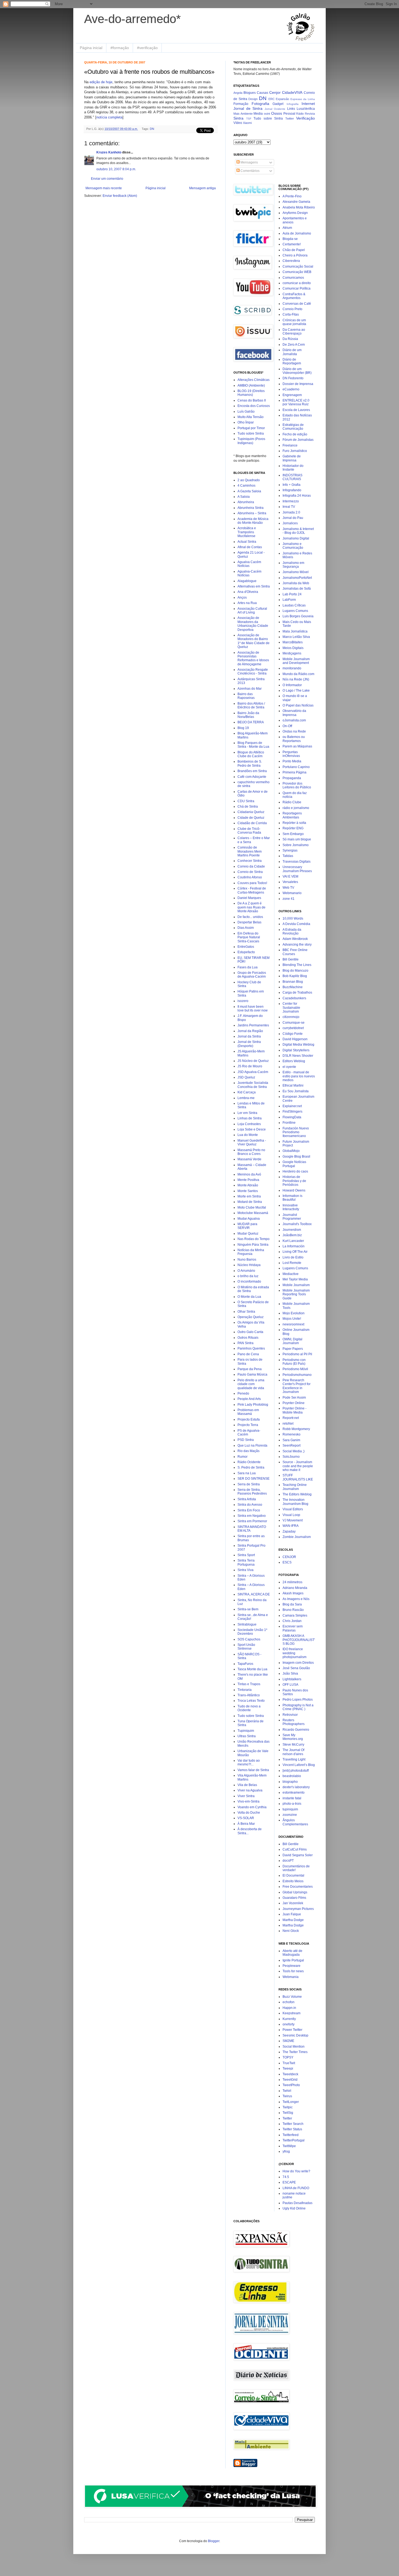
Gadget (278, 104)
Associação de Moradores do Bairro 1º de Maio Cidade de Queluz (254, 641)
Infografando (292, 490)
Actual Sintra (247, 542)
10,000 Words (293, 918)
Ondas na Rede (294, 731)
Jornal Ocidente (275, 109)
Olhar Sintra (246, 1312)
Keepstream (292, 2013)
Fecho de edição (295, 434)
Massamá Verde (249, 1159)
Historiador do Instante (293, 468)
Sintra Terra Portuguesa (246, 1562)
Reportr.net (291, 1418)
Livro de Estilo (293, 1257)
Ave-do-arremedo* (132, 19)
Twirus (287, 2096)
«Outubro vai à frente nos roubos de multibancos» (149, 72)
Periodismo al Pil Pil (297, 1354)
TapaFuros (245, 1664)
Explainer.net (292, 1106)
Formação (241, 104)
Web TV (288, 888)
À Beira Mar (246, 1824)
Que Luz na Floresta (252, 1446)
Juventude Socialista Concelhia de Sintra (253, 1085)
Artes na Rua (247, 603)
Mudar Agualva (249, 1219)
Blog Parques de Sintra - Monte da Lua (253, 745)
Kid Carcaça (247, 1092)
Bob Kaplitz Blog (295, 976)
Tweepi (288, 2068)
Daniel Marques (249, 898)
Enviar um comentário (107, 179)
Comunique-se (294, 1023)
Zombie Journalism (297, 1537)
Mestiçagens (292, 653)
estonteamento (294, 1793)
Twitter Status (292, 2129)
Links (291, 109)
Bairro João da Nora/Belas (248, 715)
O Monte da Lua (249, 1297)
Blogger (214, 2541)
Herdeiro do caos (295, 1171)
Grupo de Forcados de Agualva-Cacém (252, 975)
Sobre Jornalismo (296, 845)
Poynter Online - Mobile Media (294, 1410)
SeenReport (292, 1446)
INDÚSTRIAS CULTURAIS (292, 477)
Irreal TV (289, 507)
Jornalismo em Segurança (293, 565)
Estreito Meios (293, 1881)
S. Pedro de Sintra (251, 1467)
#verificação (147, 48)
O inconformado (249, 1281)
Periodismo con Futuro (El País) (294, 1362)
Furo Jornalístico (295, 451)
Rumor (243, 1457)
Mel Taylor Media (295, 1279)
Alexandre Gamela (296, 202)
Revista (310, 114)
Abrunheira (246, 502)
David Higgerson (295, 1039)
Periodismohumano (297, 1375)
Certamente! (292, 244)
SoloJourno (291, 1457)
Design (253, 99)
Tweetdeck (290, 2074)
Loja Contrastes (249, 1124)
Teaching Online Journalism (295, 1487)
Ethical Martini (293, 1085)
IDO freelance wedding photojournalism (294, 1653)
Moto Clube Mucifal (252, 1207)
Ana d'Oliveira (248, 592)
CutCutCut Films (295, 1849)
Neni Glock (291, 1931)
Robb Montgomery (296, 1429)
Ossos (277, 113)
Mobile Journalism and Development (296, 661)
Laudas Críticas (294, 605)
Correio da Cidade (251, 866)
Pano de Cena (248, 1354)
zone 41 (289, 899)
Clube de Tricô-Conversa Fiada (249, 831)
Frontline (289, 1123)
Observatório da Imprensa (294, 713)
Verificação (305, 118)
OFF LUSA (290, 1685)
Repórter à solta (294, 823)
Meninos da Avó (249, 1174)
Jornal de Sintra (248, 108)
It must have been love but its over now (253, 1008)
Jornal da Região (250, 1031)
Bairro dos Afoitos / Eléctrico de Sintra (251, 705)
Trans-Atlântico (249, 1695)
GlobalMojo (291, 1151)
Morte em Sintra (249, 1196)
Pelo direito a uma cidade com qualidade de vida (251, 1384)
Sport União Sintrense (246, 1647)
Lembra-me (246, 1098)
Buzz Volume (292, 1997)
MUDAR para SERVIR (247, 1226)
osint (267, 114)
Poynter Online (294, 1403)
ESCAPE (289, 2182)
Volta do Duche (249, 1813)
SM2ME (288, 2041)
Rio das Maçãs (248, 1451)
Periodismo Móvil (295, 1369)
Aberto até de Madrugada (292, 1953)
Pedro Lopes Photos (298, 1700)
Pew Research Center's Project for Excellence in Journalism (297, 1386)
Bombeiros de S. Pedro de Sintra (250, 763)
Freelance (290, 445)
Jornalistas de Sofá (297, 589)
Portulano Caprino (296, 767)
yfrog (286, 2151)
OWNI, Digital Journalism (292, 1341)
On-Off (287, 726)
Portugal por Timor (251, 428)
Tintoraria (245, 1690)
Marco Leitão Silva (296, 637)
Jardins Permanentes (253, 1025)
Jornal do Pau (293, 518)
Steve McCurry (293, 1745)
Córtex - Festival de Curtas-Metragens (252, 890)
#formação (120, 48)
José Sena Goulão (296, 1668)
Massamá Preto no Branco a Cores (251, 1152)
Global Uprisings (295, 1892)
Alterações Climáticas (254, 380)
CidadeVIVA (292, 92)
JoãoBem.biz (292, 1235)
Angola (238, 93)
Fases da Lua (248, 967)
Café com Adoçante (252, 777)
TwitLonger (291, 2102)
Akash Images (293, 1593)
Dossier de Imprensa (298, 384)
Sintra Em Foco (249, 1510)
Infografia (293, 104)
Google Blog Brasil (296, 1157)
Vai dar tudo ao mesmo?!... (249, 1762)
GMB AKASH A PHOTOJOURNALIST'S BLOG (299, 1640)
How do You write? (296, 2171)
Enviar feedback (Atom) (120, 196)
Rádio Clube (292, 802)
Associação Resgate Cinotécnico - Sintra (253, 672)
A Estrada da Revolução (292, 932)
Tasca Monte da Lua (252, 1669)
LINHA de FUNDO (296, 2188)
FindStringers (292, 1112)
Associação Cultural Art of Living (252, 611)
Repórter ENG (293, 828)
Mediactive (291, 1274)
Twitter (290, 118)
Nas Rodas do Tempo (254, 1239)
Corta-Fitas (291, 314)
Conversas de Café (297, 304)
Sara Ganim (291, 1440)
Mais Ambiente (243, 114)
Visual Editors (293, 1509)
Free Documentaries (298, 1887)
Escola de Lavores (296, 410)
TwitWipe (289, 2146)
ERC (272, 99)
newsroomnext (293, 1324)
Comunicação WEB (297, 272)
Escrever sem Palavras (293, 1628)
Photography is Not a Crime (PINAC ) (298, 1707)
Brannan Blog (293, 982)
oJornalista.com (294, 720)
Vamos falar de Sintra (253, 1770)
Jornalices (290, 523)
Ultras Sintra (247, 1736)
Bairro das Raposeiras (246, 696)
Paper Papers (293, 1349)
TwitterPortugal (294, 2140)
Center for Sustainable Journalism (291, 1008)
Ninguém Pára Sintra (253, 1245)
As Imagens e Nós (296, 1599)
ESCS (287, 1562)
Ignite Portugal (293, 1960)
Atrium (287, 228)
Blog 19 (243, 728)
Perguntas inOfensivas (291, 754)
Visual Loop (291, 1515)
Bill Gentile (291, 959)
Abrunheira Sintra (251, 508)
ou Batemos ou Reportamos (294, 739)
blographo (290, 1782)
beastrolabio (292, 1776)
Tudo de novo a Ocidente (249, 1708)
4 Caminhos (246, 486)
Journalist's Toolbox (297, 1224)
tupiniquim (290, 1809)
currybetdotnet (293, 1028)
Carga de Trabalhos (297, 993)
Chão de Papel (294, 250)
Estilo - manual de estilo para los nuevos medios (299, 1076)
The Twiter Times (295, 2052)
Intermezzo (291, 501)
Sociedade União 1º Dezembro (252, 1632)
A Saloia (244, 497)
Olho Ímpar (246, 422)
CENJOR (289, 1557)
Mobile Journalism (296, 1285)
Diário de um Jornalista (292, 352)
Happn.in (289, 2008)
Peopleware (292, 1966)
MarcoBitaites (293, 642)
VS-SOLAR (246, 1818)
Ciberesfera (291, 261)
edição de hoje (101, 82)
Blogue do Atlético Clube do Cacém (251, 754)
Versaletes (290, 882)
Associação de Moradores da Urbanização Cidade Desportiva (253, 624)
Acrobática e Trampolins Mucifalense (247, 532)
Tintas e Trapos (249, 1684)
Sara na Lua (247, 1473)
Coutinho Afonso (250, 877)
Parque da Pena (250, 1369)
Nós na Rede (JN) (296, 679)
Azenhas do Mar (250, 689)
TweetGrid (290, 2080)
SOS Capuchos (249, 1639)
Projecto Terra (248, 1425)
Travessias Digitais (297, 862)
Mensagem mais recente (104, 188)
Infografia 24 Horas (297, 496)
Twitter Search (293, 2124)
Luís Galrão (246, 412)
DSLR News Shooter (298, 1056)
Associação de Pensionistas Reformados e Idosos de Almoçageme (253, 658)
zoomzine (290, 1815)
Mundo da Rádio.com (298, 674)
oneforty (289, 2024)
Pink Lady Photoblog (253, 1405)
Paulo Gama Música (252, 1374)
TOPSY (288, 2057)
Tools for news (293, 1971)
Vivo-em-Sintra (248, 1801)
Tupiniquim (246, 1731)
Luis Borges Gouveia (298, 616)
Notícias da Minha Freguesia (251, 1252)
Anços (242, 598)
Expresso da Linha (303, 99)
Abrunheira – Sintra (252, 513)
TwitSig (288, 2113)
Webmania (291, 1977)
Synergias (290, 850)
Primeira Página (294, 772)
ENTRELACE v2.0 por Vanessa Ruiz (296, 402)
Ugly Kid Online (294, 2208)
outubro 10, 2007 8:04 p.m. (116, 169)
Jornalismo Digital (296, 538)
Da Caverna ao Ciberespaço (294, 332)
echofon (289, 2002)
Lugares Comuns (295, 611)
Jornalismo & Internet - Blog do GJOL (298, 531)
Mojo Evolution (294, 1313)
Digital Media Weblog (298, 1045)
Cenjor (275, 92)
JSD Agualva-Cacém (253, 1072)
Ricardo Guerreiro (296, 1730)
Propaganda (292, 778)
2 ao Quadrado (249, 480)
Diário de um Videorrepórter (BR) (297, 371)
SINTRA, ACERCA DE (254, 1594)
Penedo (243, 1393)
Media (258, 114)
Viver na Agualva (250, 1790)
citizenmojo (291, 1017)
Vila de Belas (247, 1785)
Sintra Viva (246, 1570)
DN (152, 129)
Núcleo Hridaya (249, 1265)
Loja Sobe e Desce (252, 1129)
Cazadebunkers (294, 998)
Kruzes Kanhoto (109, 152)
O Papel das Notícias (298, 705)
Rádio (300, 114)
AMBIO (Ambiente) (251, 386)
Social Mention (294, 2047)
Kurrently (289, 2019)
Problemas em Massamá (248, 1412)
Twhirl (287, 2091)
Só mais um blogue (297, 839)
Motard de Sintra (250, 1202)
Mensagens (249, 162)
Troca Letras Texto (251, 1701)
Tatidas (288, 856)
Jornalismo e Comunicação (293, 546)
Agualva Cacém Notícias (249, 564)
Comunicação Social (298, 266)
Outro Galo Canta (250, 1332)
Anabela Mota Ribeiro (299, 207)
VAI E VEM (290, 876)
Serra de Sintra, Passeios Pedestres (252, 1492)
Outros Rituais (248, 1338)
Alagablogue (247, 581)
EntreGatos (246, 947)
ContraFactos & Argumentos (294, 296)
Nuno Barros (247, 1260)
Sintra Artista (247, 1499)
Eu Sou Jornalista (296, 1091)
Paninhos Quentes (251, 1348)
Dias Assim (246, 928)
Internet (308, 104)
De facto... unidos (250, 917)
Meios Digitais (293, 648)
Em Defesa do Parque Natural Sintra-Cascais (249, 937)
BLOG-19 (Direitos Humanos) (251, 393)
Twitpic (288, 2107)
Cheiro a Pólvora (295, 255)
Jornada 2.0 (291, 512)
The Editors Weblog (297, 1494)
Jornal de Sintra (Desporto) (249, 1044)
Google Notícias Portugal (294, 1164)
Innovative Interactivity (291, 1207)
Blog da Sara (292, 1604)
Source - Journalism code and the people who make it (298, 1466)
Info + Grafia (292, 485)
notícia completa (109, 117)
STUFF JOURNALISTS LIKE (298, 1477)
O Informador (292, 685)
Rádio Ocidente (249, 1462)
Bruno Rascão (293, 1610)
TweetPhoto (291, 2085)
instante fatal (292, 1798)
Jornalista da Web (296, 583)
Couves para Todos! (252, 883)
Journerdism (292, 1230)
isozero (243, 1001)
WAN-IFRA (291, 1526)
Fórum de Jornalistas (298, 440)
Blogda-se (290, 239)
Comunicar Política (297, 288)
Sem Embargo (293, 834)
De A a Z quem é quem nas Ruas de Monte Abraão (251, 907)
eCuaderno (291, 389)
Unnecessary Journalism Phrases (297, 869)
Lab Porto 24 (292, 594)
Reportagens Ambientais (292, 815)
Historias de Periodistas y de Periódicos (294, 1181)
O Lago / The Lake (296, 690)
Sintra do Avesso (250, 1505)
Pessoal (289, 114)
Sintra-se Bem (248, 1609)
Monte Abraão (248, 1185)
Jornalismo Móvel (296, 572)
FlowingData (292, 1117)
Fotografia (260, 104)
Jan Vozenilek (293, 1903)
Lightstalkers (292, 1679)
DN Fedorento (293, 378)
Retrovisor (290, 1715)
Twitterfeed (291, 2135)
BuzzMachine (293, 987)
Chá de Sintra (248, 807)
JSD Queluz (246, 1077)
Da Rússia (290, 339)
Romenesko (292, 1434)
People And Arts (249, 1399)
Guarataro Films (294, 1898)
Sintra (238, 118)
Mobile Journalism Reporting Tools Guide (296, 1294)
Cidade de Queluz (251, 818)
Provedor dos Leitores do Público (297, 785)
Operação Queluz (251, 1317)
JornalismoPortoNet (297, 578)
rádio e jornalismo (296, 808)
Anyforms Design (295, 213)
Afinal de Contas (250, 547)
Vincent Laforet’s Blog (299, 1765)
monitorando (292, 668)
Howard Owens (294, 1190)
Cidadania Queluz (251, 812)
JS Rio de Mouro (250, 1066)
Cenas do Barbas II (252, 400)
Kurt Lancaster (293, 1241)
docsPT (288, 1861)
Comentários (250, 171)
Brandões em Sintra (252, 771)
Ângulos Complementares (295, 1822)
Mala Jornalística (295, 631)
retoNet (288, 1424)
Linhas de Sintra (250, 1118)
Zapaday (289, 1531)
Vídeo (238, 123)
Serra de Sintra (249, 1484)
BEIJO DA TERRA (251, 722)
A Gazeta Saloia (249, 491)
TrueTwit (289, 2063)
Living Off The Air (295, 1252)
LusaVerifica (306, 109)
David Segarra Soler (298, 1855)
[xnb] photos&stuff (296, 1771)
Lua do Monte (248, 1135)
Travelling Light (294, 1759)
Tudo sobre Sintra (268, 118)
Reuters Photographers (294, 1722)
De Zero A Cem (294, 345)
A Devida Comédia (296, 924)
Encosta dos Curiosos (254, 406)
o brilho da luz (248, 1276)
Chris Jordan (292, 1621)
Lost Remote (292, 1263)
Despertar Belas (249, 922)
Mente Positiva (248, 1180)
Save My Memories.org (293, 1737)
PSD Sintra (246, 1440)
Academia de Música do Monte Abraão (253, 521)
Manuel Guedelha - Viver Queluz (252, 1142)
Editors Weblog (294, 1061)
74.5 (286, 2177)
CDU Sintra (246, 801)
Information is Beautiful (292, 1198)
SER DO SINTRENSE (254, 1479)
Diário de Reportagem (292, 361)
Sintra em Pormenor (252, 1521)
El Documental (293, 1875)
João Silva (290, 1674)
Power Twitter (292, 2030)
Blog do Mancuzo (295, 971)
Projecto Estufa (249, 1419)
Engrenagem (292, 395)
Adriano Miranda (295, 1588)
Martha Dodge (293, 1920)
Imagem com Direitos (298, 1663)
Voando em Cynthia (252, 1807)
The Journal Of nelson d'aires (293, 1752)
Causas (262, 93)
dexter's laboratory (296, 1787)
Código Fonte (293, 1034)
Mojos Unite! (292, 1319)
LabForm (289, 600)
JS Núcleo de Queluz (253, 1061)
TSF (249, 119)
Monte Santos (248, 1191)
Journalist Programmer (292, 1217)
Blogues (250, 93)
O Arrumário (246, 1271)
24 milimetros (292, 1582)
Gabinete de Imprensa (292, 458)
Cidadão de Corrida (252, 823)
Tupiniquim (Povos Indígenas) (251, 441)
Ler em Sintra (247, 1113)
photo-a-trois (292, 1804)
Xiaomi (247, 123)
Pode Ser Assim (294, 1398)
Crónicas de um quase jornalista (294, 322)
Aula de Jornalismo (297, 233)
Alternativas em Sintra (254, 586)
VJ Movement (293, 1520)
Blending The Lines (297, 965)
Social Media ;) (294, 1451)
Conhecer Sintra (250, 861)
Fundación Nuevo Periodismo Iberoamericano (296, 1132)
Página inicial (91, 48)
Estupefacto (246, 952)
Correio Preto (292, 309)
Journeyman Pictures (298, 1909)
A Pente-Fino (292, 196)
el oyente (289, 1067)
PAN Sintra (246, 1343)
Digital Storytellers (296, 1050)
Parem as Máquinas (297, 746)
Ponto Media (292, 761)
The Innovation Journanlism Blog (295, 1502)
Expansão (282, 99)
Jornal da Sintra (249, 1036)
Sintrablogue (247, 1624)
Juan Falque (292, 1914)
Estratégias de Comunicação (293, 427)
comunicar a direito (297, 283)
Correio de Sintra (250, 872)
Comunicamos (293, 278)
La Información (294, 1246)
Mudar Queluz (248, 1234)
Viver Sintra (246, 1796)
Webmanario (292, 893)
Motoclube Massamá (253, 1213)
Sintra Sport (246, 1555)
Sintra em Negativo (252, 1516)
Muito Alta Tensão (251, 417)
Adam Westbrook (295, 939)
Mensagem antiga (202, 188)
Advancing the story (297, 945)
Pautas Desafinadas (297, 2203)
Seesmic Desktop (295, 2035)
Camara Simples (295, 1615)
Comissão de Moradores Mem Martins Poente (250, 851)
